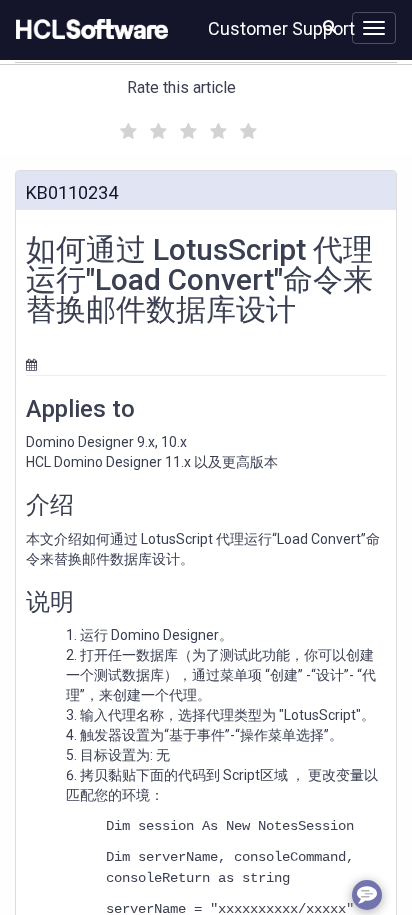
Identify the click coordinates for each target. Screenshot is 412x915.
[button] (329, 26)
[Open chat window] (367, 895)
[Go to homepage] (88, 30)
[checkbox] (126, 126)
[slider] (186, 128)
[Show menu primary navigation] (374, 28)
